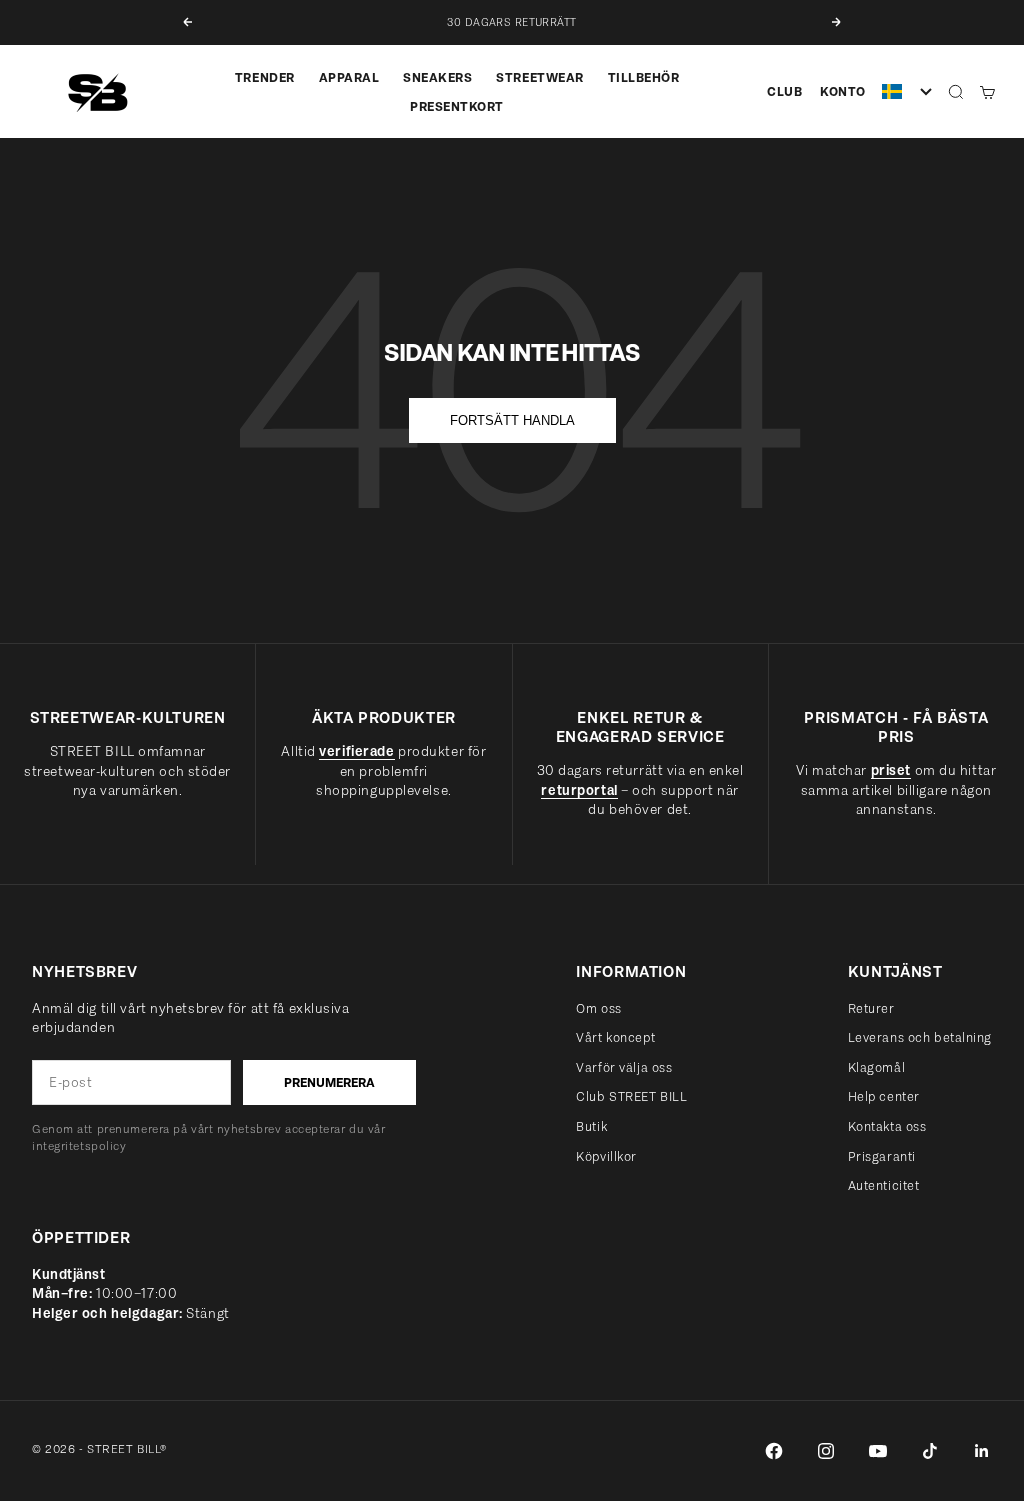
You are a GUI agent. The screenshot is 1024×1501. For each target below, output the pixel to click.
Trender (265, 77)
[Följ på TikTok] (930, 1451)
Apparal (349, 77)
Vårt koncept (615, 1037)
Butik (591, 1126)
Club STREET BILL (631, 1096)
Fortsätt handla (512, 420)
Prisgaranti (882, 1156)
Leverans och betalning (920, 1037)
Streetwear (539, 77)
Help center (884, 1096)
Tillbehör (644, 77)
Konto (843, 91)
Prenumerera (329, 1082)
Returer (871, 1008)
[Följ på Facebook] (774, 1451)
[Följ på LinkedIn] (982, 1451)
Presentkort (457, 106)
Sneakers (437, 77)
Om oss (598, 1008)
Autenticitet (884, 1185)
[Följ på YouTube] (878, 1451)
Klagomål (876, 1067)
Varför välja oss (624, 1067)
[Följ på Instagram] (826, 1451)
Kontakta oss (887, 1126)
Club (784, 91)
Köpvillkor (606, 1156)
